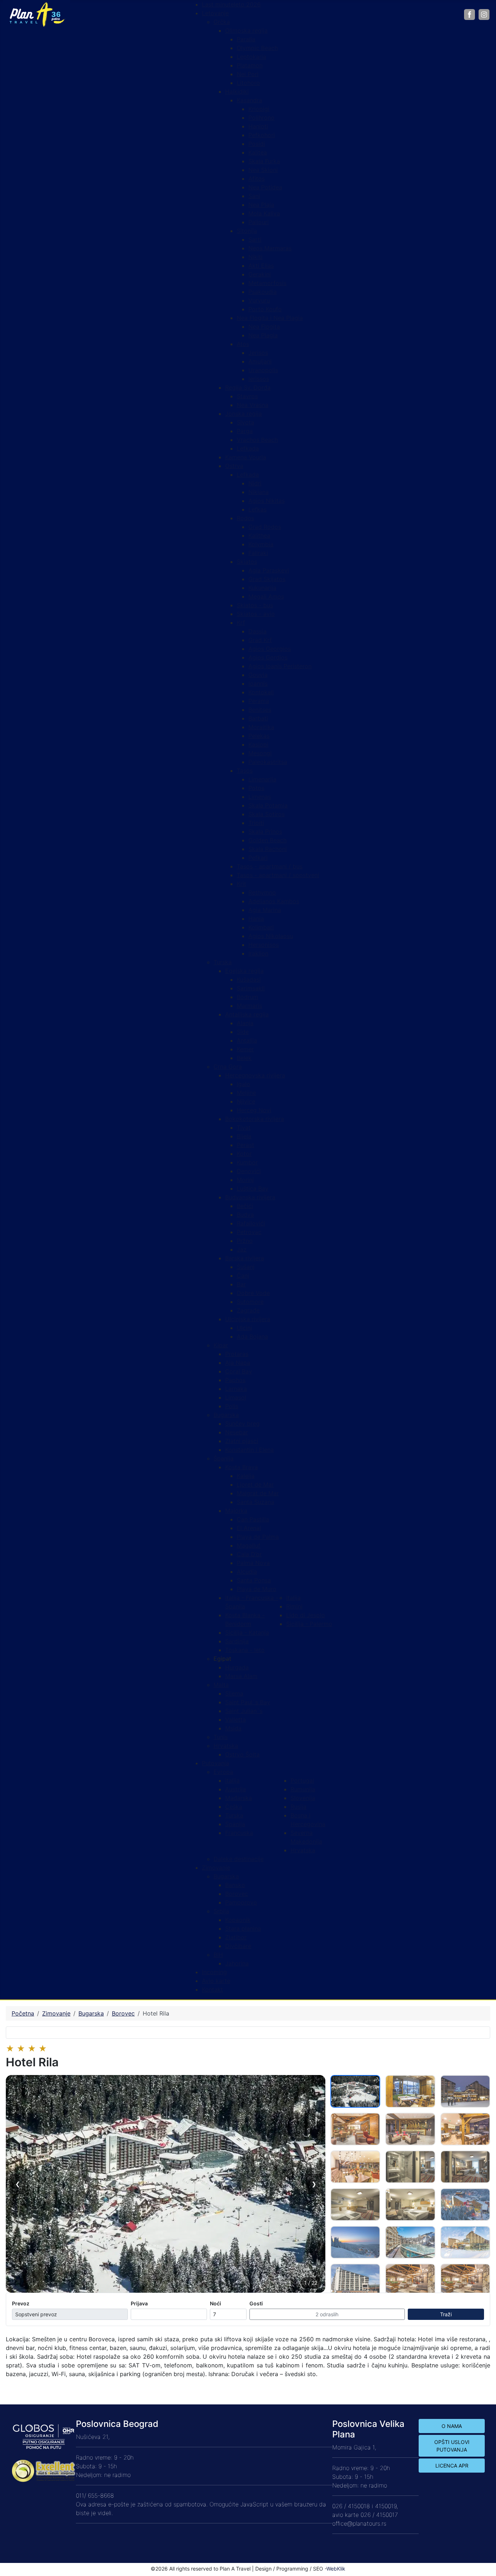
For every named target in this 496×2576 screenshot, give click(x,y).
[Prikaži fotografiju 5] (410, 2129)
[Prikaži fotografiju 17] (410, 2280)
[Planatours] (37, 14)
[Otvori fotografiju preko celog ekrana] (166, 2184)
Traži (446, 2314)
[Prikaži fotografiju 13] (355, 2242)
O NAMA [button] (452, 2426)
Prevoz (21, 2303)
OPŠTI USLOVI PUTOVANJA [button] (452, 2446)
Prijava (139, 2303)
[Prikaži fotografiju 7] (355, 2167)
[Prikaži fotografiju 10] (355, 2205)
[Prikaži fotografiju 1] (355, 2091)
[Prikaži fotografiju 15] (465, 2242)
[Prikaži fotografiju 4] (355, 2129)
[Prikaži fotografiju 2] (410, 2091)
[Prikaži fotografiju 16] (355, 2280)
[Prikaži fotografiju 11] (410, 2205)
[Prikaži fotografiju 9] (465, 2167)
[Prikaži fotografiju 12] (465, 2205)
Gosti (256, 2303)
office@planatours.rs (359, 2523)
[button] (222, 1659)
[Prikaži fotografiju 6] (465, 2129)
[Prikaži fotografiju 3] (465, 2091)
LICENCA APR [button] (452, 2466)
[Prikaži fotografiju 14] (410, 2242)
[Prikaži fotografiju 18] (465, 2280)
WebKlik (336, 2569)
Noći (216, 2303)
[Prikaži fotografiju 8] (410, 2167)
